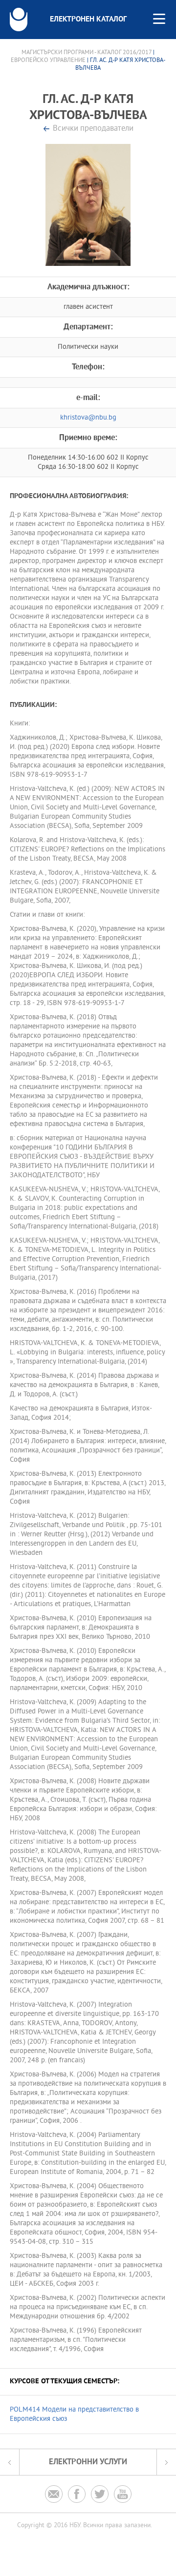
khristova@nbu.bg (88, 418)
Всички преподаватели (93, 129)
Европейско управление (48, 60)
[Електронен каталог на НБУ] (19, 20)
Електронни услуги (88, 2462)
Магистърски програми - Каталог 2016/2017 (87, 53)
